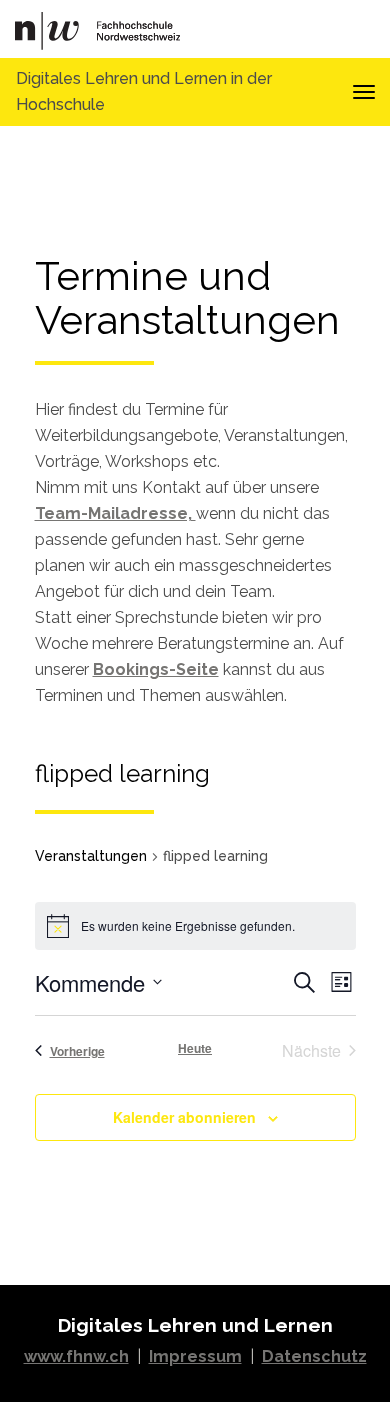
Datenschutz (314, 1356)
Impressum (195, 1356)
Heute (195, 1048)
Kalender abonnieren (184, 1117)
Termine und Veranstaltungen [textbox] (187, 298)
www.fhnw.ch (76, 1356)
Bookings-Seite (156, 669)
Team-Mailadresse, (115, 513)
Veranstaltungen (91, 856)
